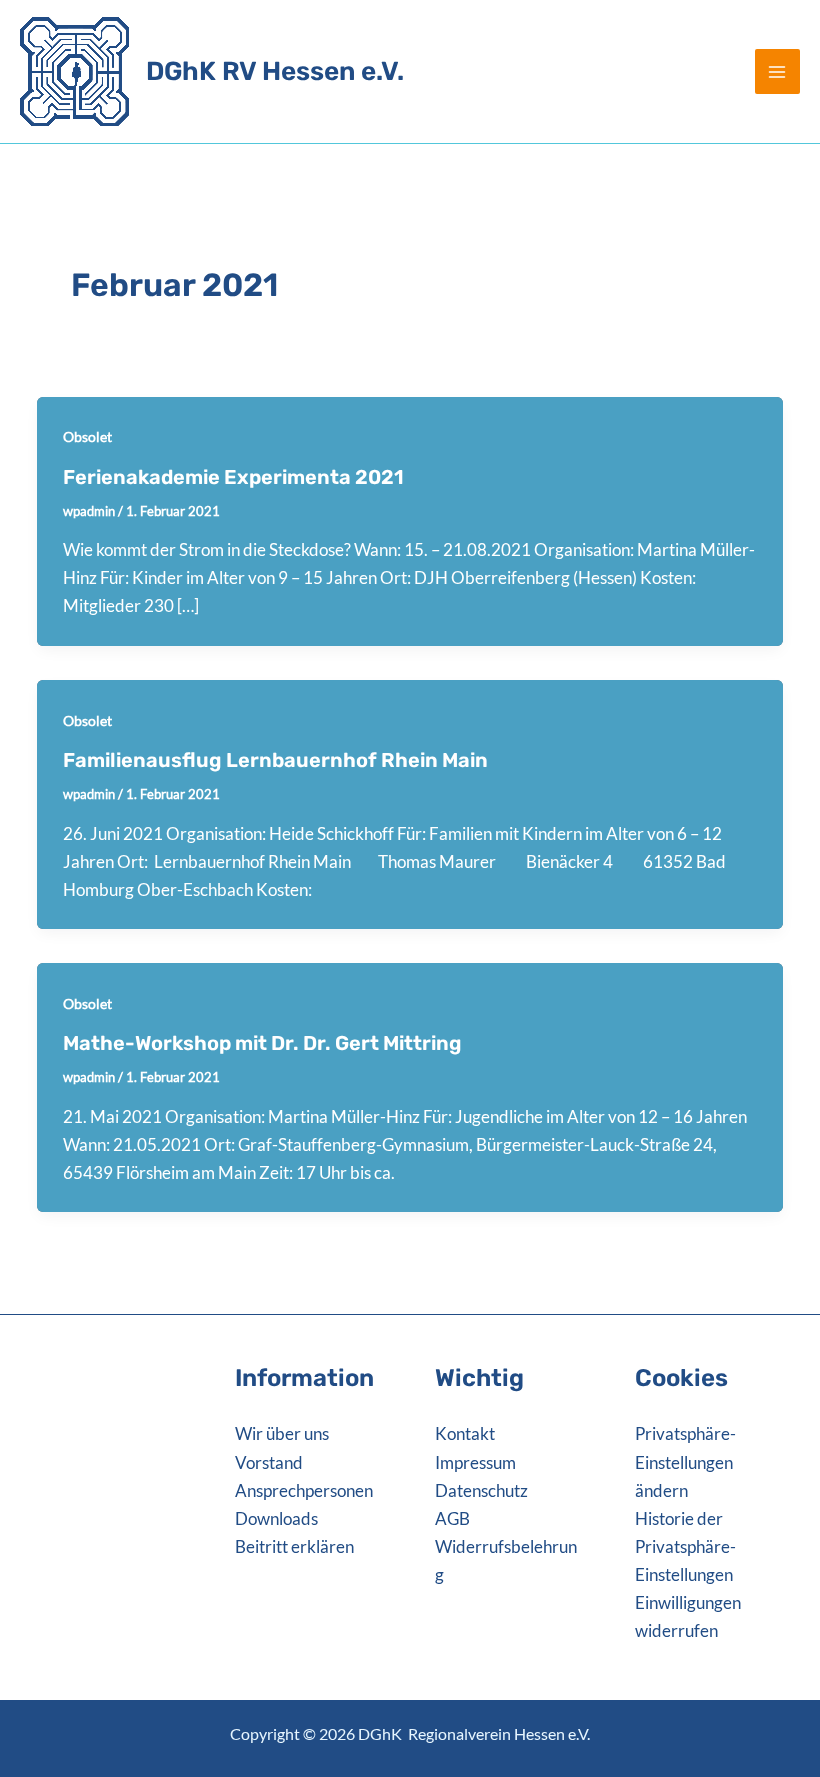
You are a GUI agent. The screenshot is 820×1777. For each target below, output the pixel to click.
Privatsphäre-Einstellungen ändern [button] (685, 1461)
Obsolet (87, 436)
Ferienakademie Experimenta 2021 (233, 477)
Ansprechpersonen (304, 1490)
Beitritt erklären (294, 1546)
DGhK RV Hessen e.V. (275, 71)
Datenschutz (481, 1490)
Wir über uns (282, 1433)
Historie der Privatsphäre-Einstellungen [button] (685, 1546)
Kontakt (465, 1433)
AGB (452, 1518)
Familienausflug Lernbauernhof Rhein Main (275, 760)
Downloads (276, 1518)
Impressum (475, 1462)
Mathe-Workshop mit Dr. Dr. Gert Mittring (262, 1043)
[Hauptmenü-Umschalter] (778, 72)
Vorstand (269, 1462)
